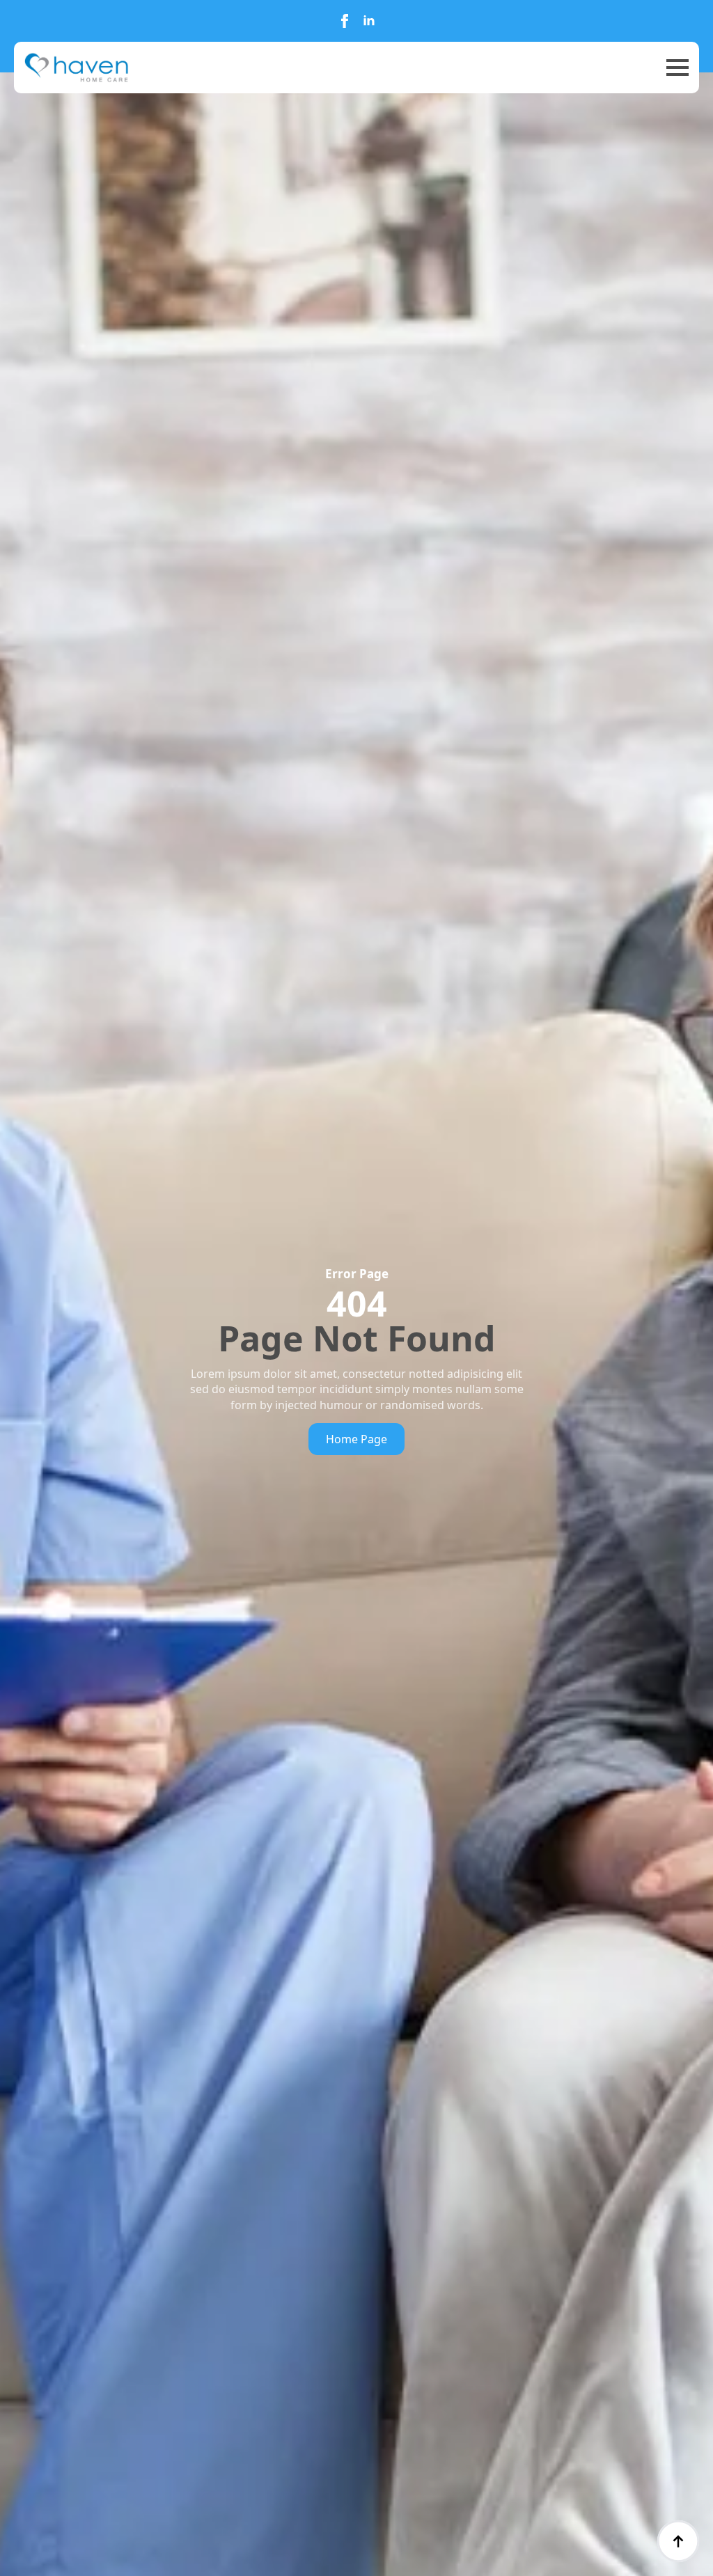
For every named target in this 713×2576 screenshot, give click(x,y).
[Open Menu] (677, 68)
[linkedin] (369, 21)
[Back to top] (678, 2541)
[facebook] (345, 21)
